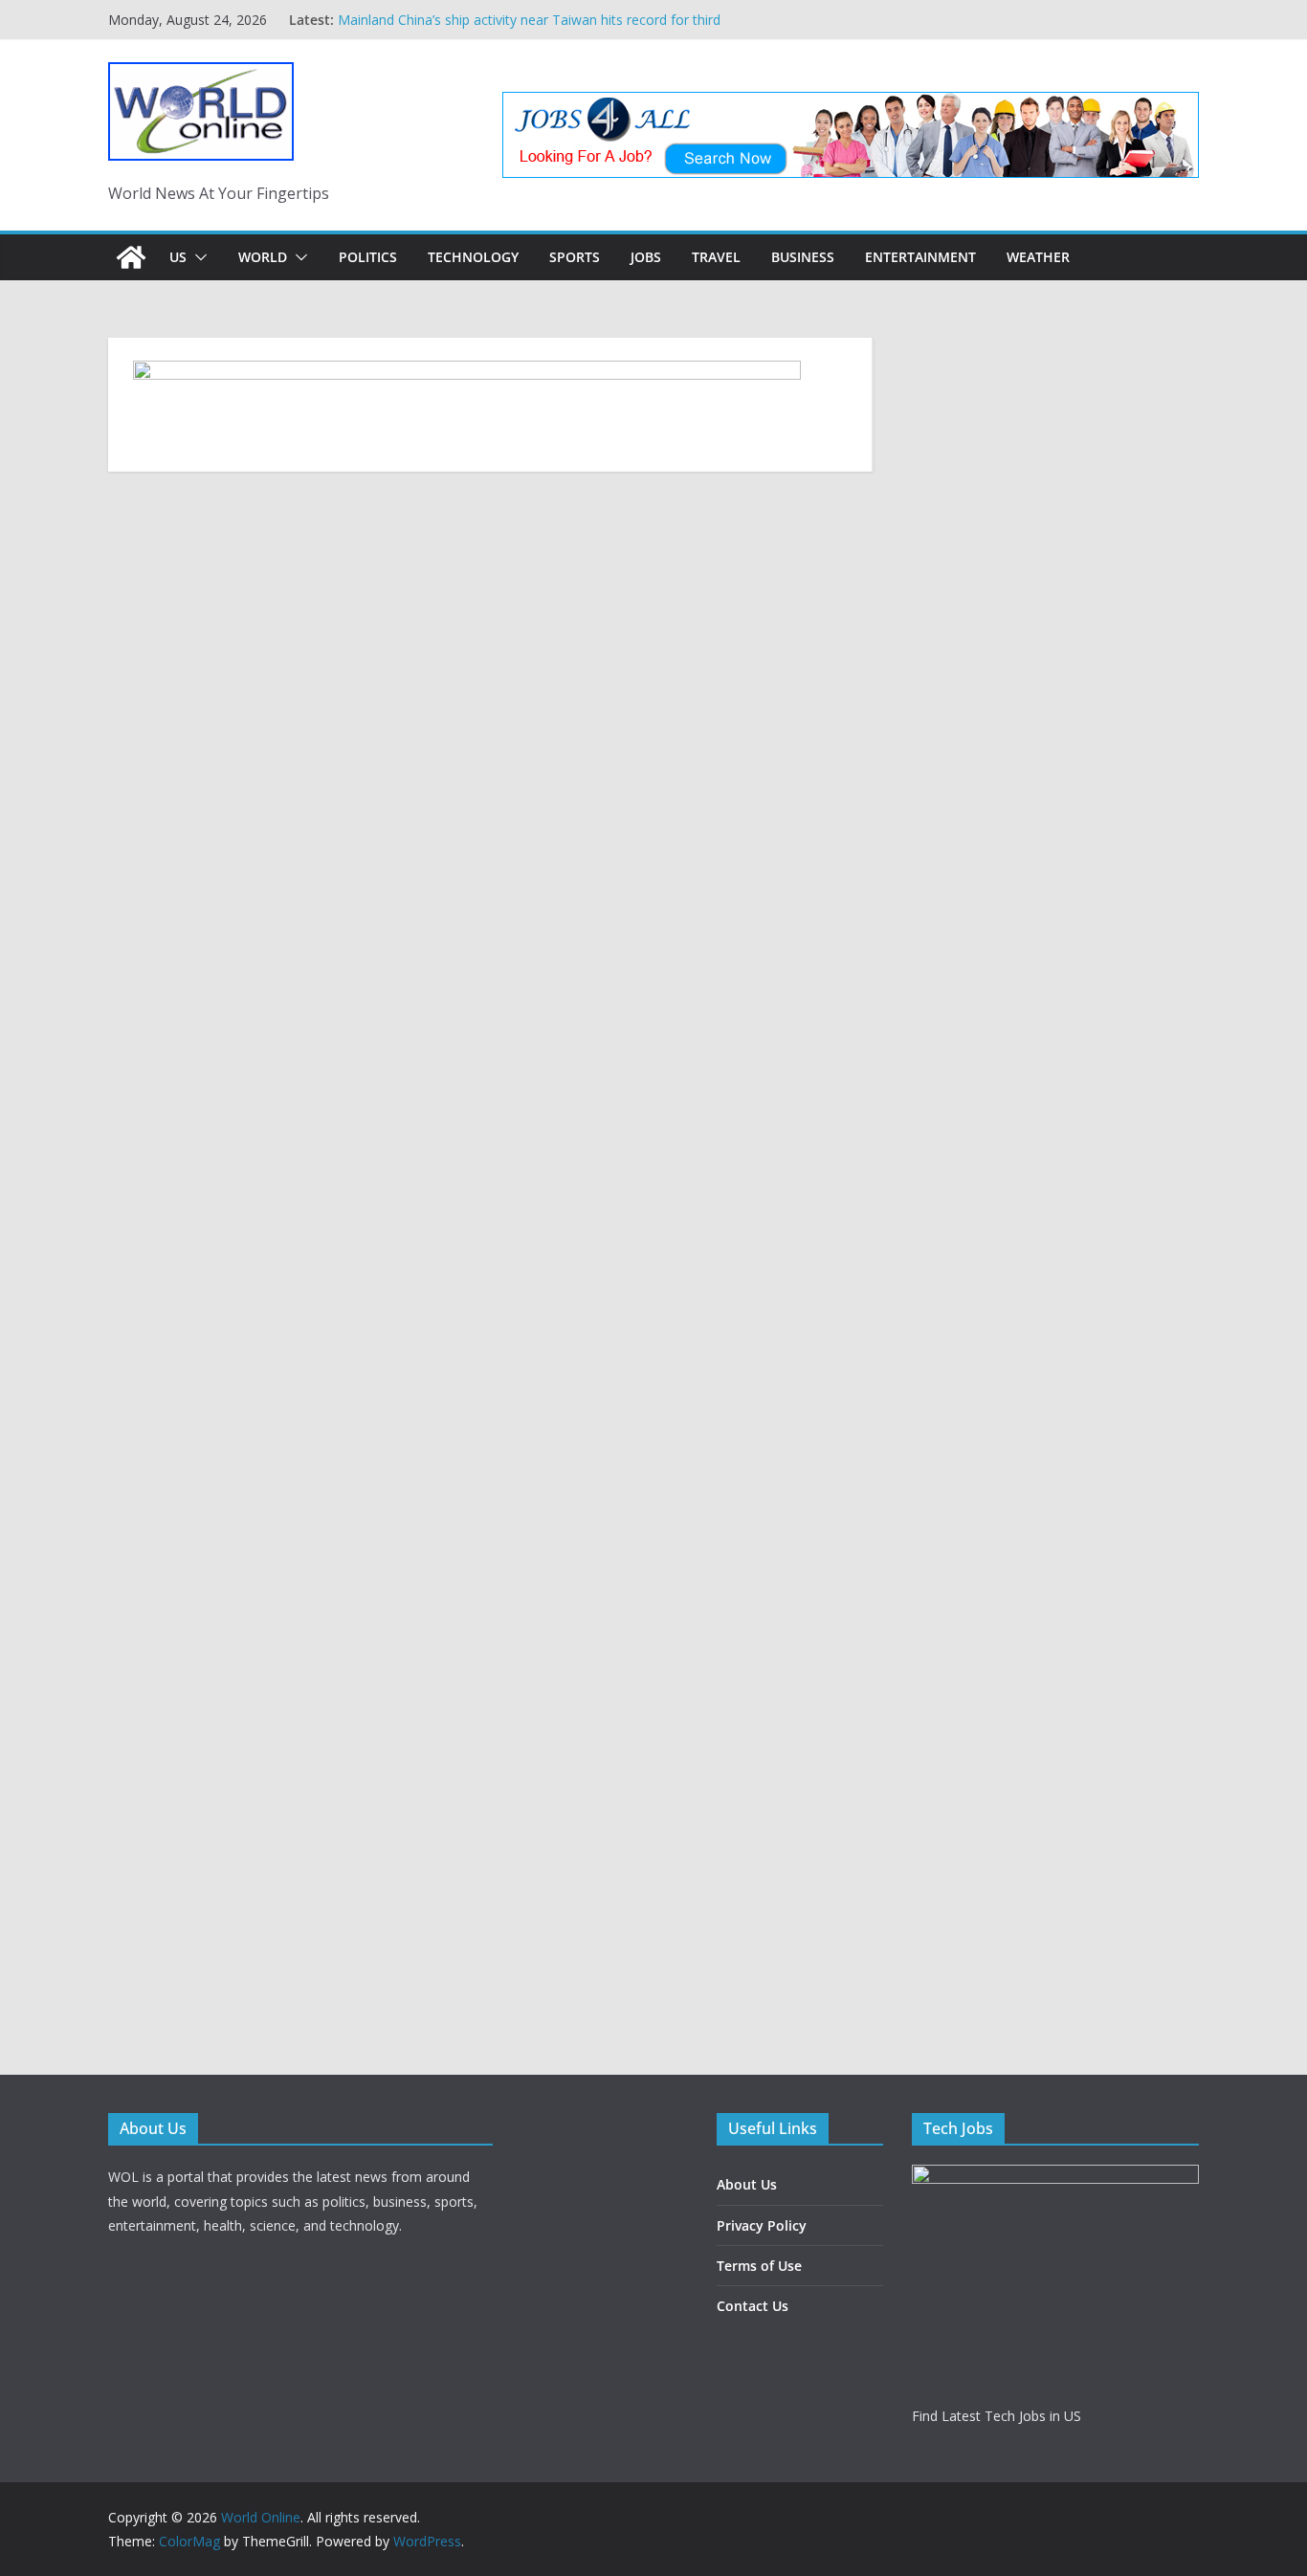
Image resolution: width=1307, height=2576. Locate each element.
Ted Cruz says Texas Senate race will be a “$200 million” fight (527, 11)
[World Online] (131, 257)
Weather (1038, 257)
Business (803, 257)
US (178, 257)
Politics (368, 257)
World (263, 257)
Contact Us (753, 2306)
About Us (747, 2184)
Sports (575, 257)
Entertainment (920, 257)
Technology (473, 257)
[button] (197, 257)
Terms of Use (759, 2266)
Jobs (646, 257)
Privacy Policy (762, 2225)
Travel (716, 257)
